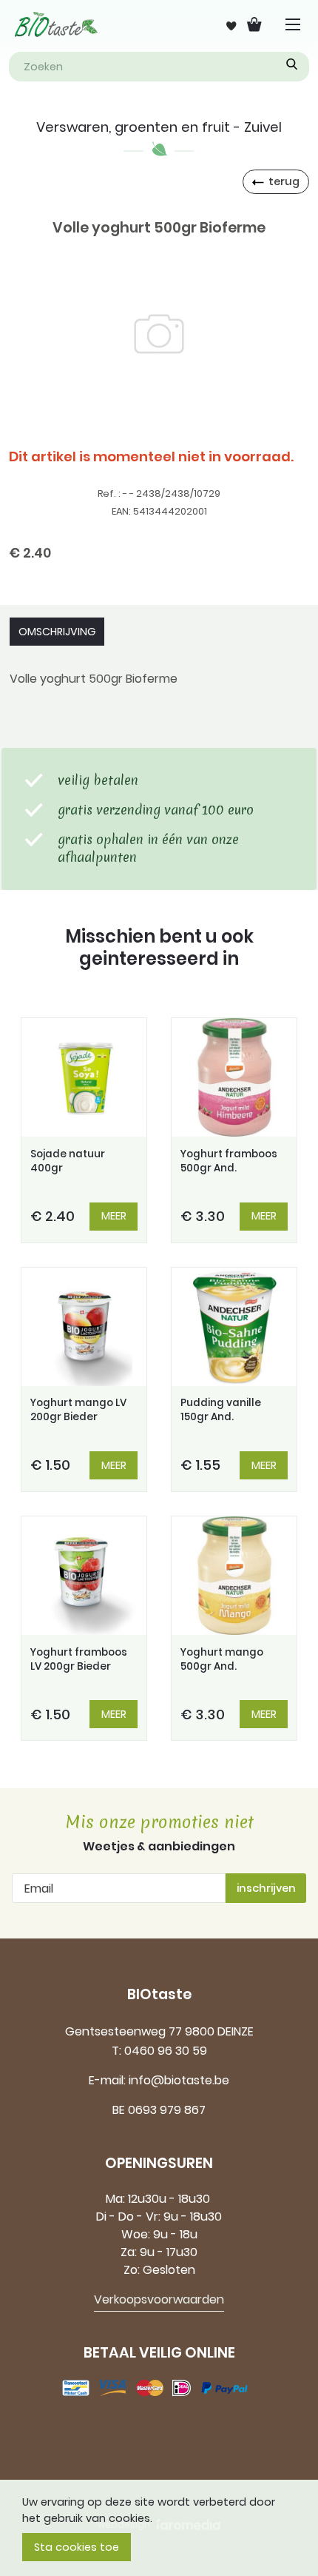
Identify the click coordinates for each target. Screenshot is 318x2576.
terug (284, 181)
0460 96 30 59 (166, 2051)
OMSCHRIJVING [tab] (57, 632)
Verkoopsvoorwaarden (159, 2299)
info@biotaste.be (179, 2080)
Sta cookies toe (77, 2547)
